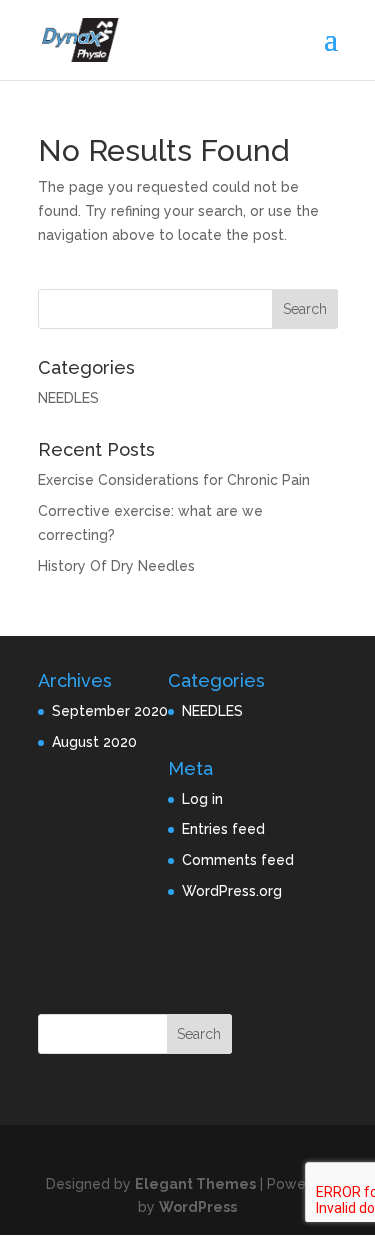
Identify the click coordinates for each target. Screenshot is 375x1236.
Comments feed (238, 860)
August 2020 (94, 742)
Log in (202, 799)
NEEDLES (68, 398)
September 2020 (110, 711)
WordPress (198, 1207)
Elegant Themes (195, 1184)
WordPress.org (232, 891)
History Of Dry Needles (116, 566)
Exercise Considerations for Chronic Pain (174, 480)
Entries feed (223, 829)
